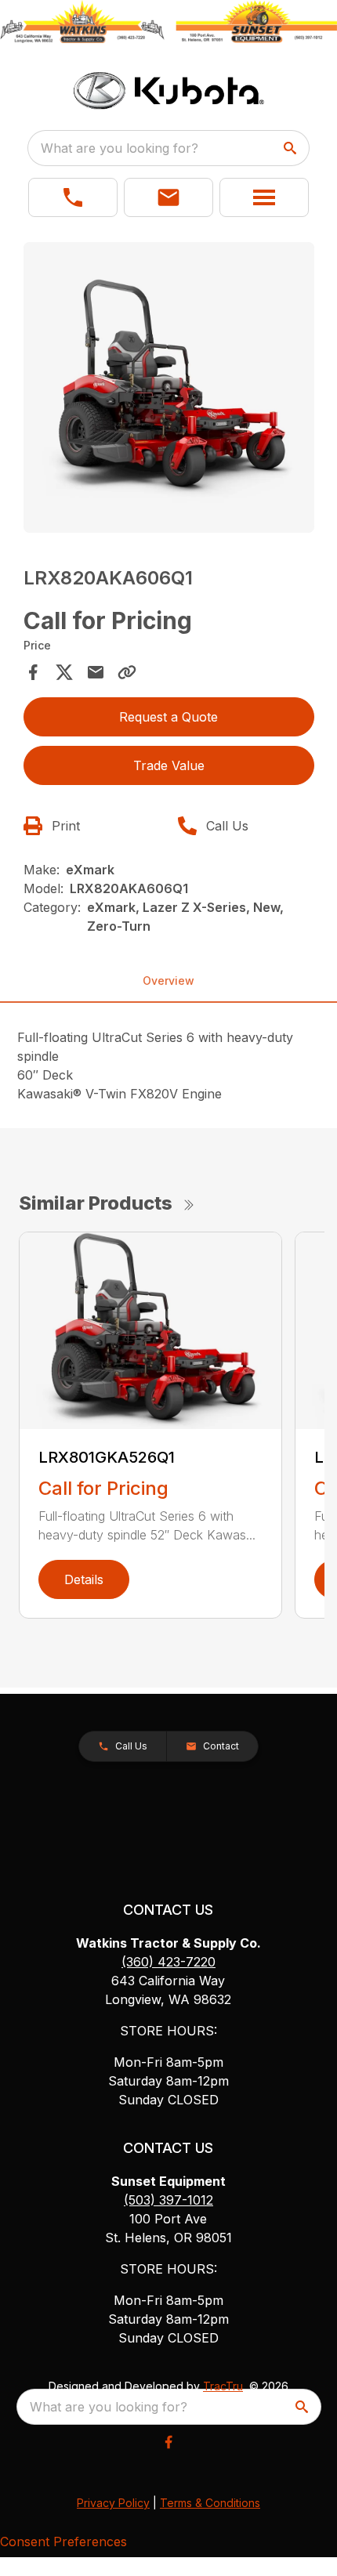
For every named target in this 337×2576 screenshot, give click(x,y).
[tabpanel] (169, 390)
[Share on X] (64, 672)
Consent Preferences (63, 2542)
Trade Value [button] (169, 765)
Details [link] (84, 1579)
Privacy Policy (113, 2503)
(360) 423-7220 (168, 1962)
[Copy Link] (127, 672)
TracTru (223, 2386)
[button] (73, 197)
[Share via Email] (96, 672)
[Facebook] (168, 2442)
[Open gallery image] (169, 387)
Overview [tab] (168, 980)
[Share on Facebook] (33, 672)
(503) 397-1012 (168, 2200)
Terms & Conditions (210, 2503)
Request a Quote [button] (168, 717)
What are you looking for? (120, 148)
